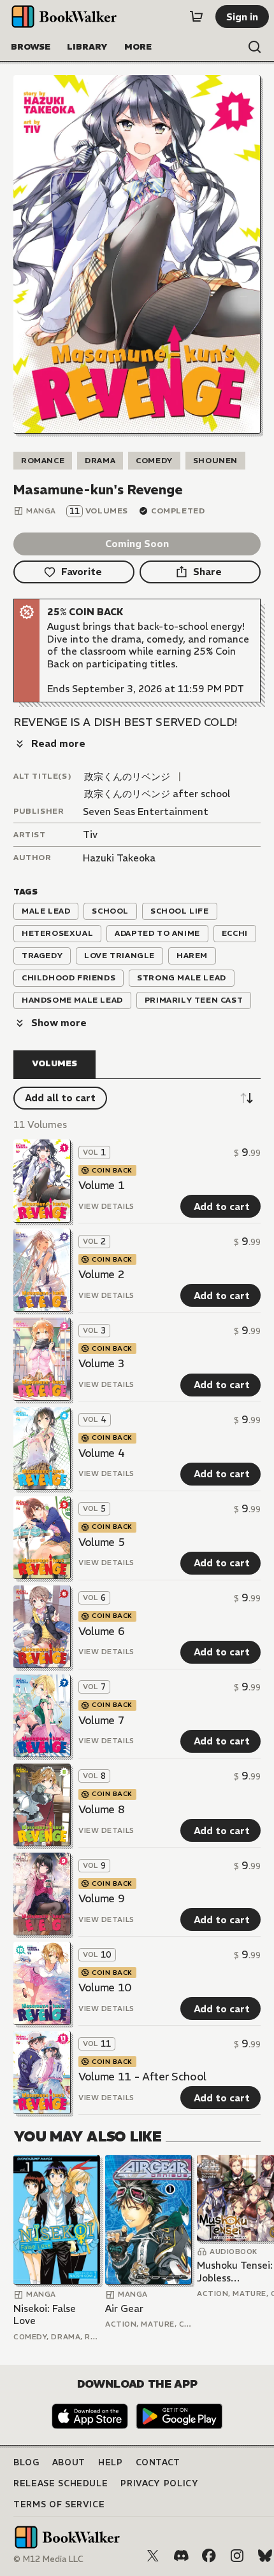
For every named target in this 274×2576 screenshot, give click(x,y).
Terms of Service (59, 2504)
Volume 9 (101, 1898)
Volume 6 (101, 1631)
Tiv (90, 834)
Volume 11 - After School (142, 2077)
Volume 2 (101, 1274)
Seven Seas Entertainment (146, 811)
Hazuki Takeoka (119, 858)
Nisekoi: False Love (45, 2315)
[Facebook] (209, 2556)
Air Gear (124, 2308)
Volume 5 (101, 1542)
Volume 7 (101, 1720)
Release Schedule (61, 2483)
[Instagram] (237, 2556)
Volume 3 (101, 1363)
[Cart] (196, 17)
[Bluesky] (265, 2556)
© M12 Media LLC (48, 2559)
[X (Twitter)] (153, 2556)
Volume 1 (101, 1185)
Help (111, 2462)
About (69, 2462)
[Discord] (181, 2556)
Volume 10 (105, 1988)
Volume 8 (101, 1809)
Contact (158, 2462)
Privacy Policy (159, 2483)
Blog (26, 2462)
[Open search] (255, 47)
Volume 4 (101, 1453)
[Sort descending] (247, 1098)
